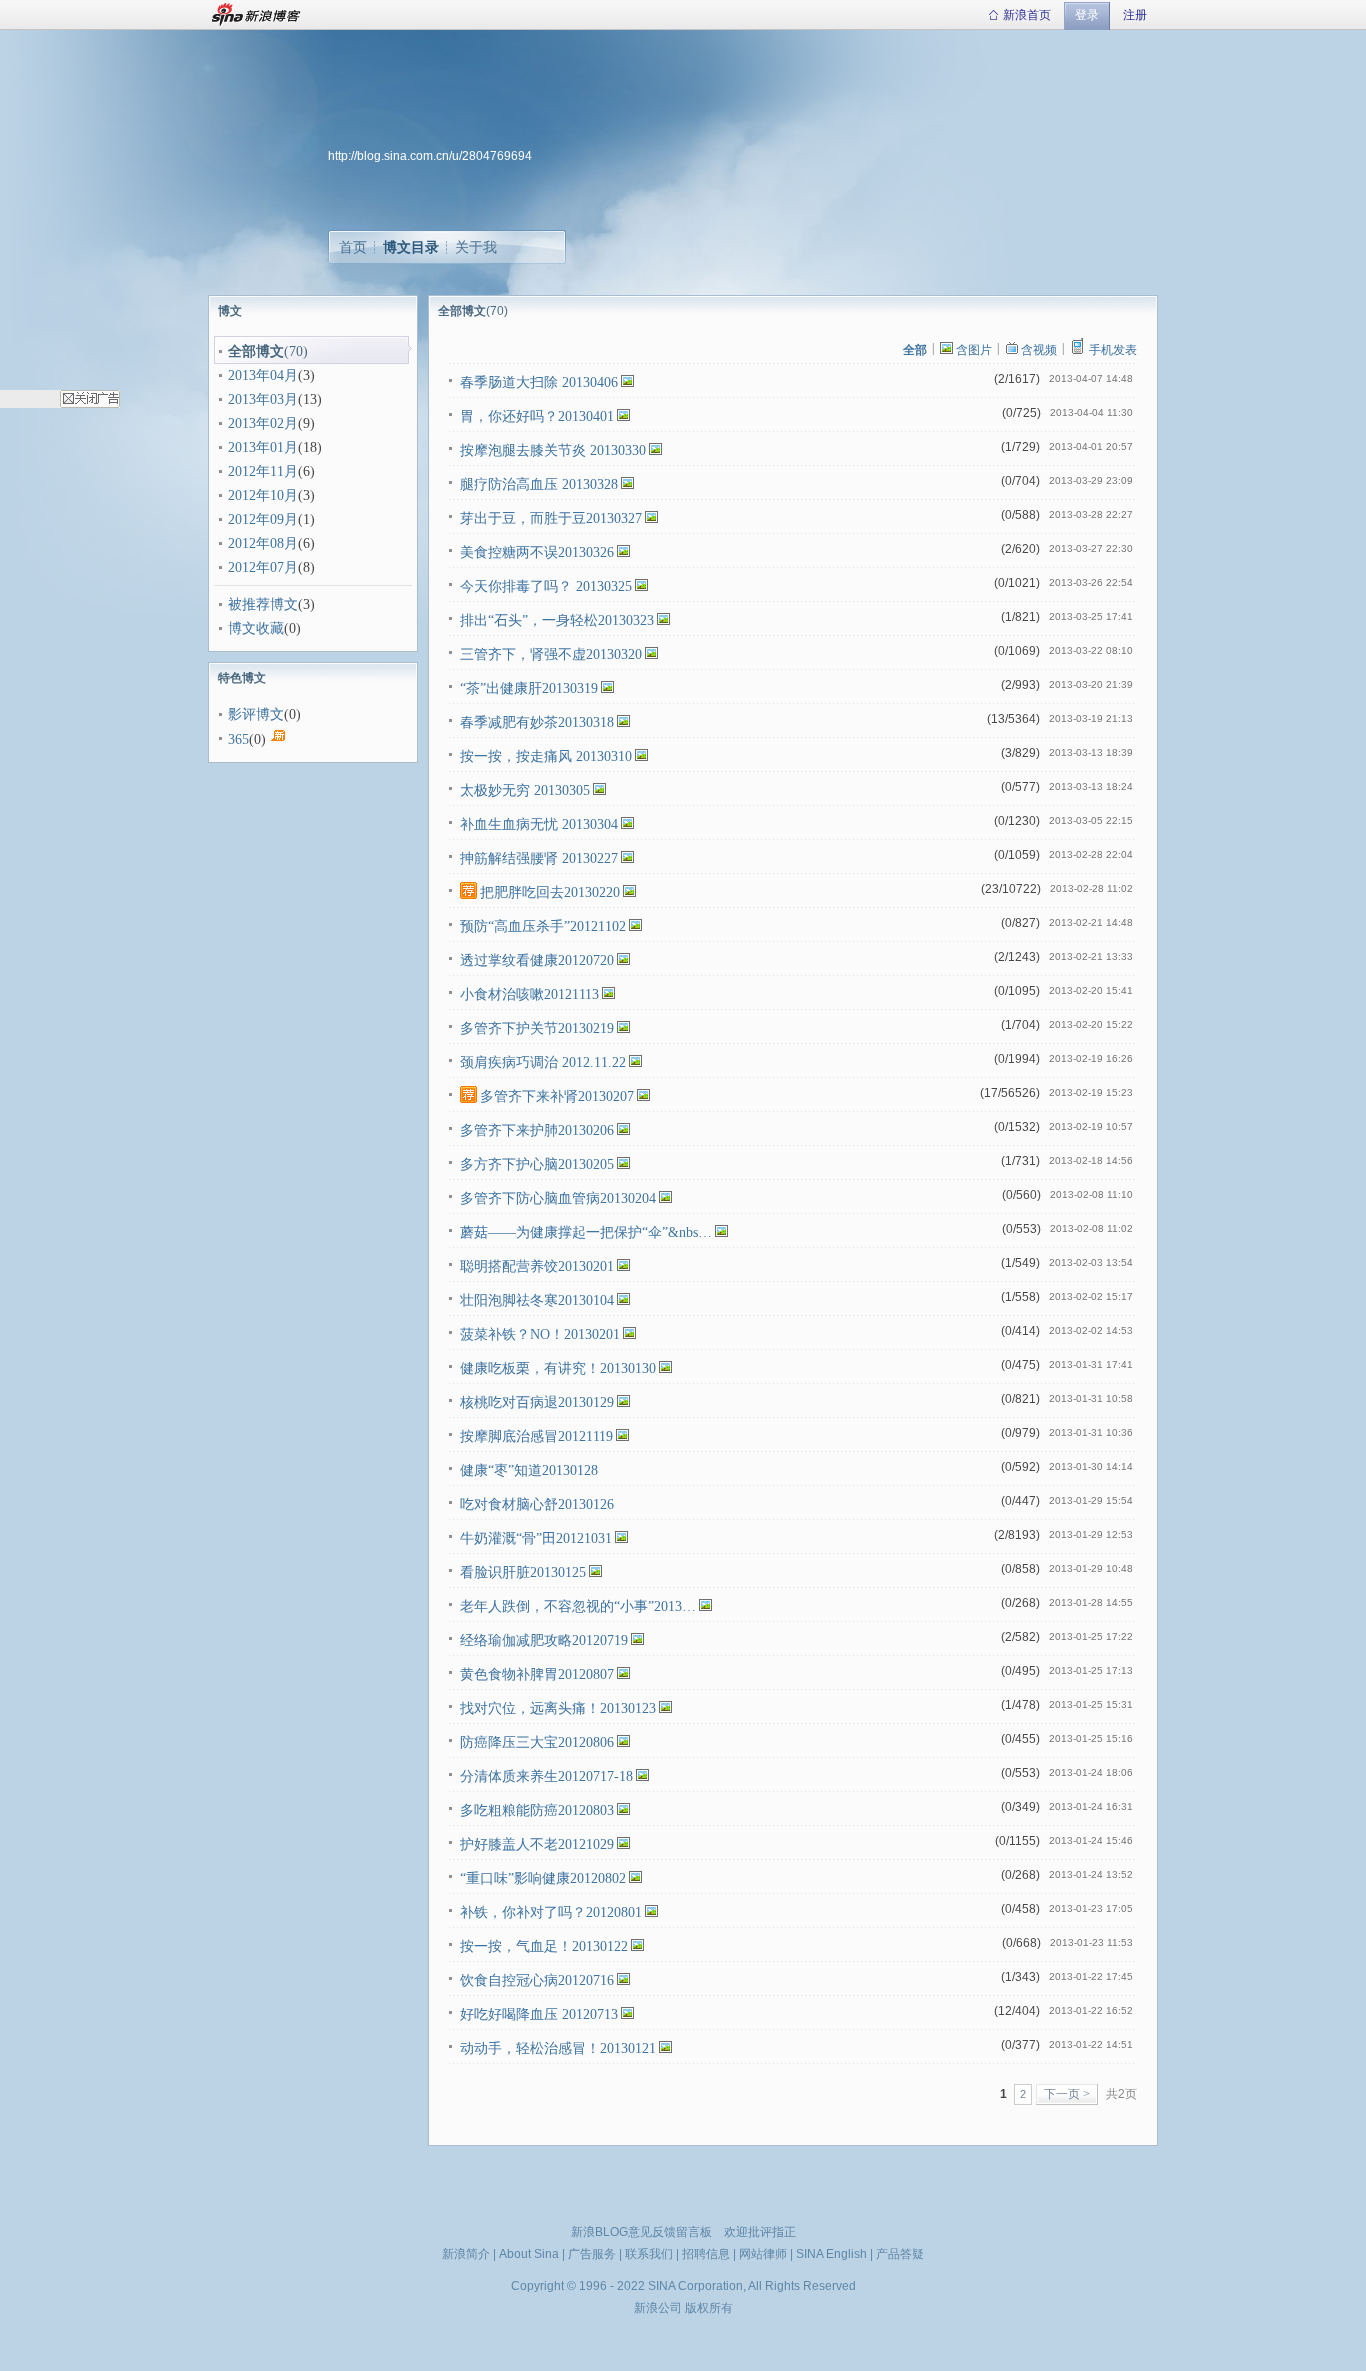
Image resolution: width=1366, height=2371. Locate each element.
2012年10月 (263, 495)
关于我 (476, 247)
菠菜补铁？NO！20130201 (540, 1334)
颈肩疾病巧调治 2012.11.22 (543, 1062)
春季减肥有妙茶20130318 (537, 722)
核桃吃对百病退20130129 (537, 1402)
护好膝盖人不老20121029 (537, 1844)
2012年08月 (263, 543)
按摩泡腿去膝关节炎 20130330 (553, 450)
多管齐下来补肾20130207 (557, 1096)
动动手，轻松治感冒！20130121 (558, 2048)
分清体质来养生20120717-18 (546, 1776)
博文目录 (411, 247)
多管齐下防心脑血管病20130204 (558, 1198)
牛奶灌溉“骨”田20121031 (536, 1538)
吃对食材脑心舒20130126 (537, 1504)
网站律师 (763, 2254)
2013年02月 (263, 423)
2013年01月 (263, 447)
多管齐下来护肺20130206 (537, 1130)
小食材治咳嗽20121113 (529, 994)
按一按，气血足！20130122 (544, 1946)
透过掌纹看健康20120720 (537, 960)
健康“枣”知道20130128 (529, 1470)
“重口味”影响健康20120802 (543, 1878)
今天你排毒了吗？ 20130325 (546, 586)
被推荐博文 (263, 604)
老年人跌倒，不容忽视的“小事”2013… (578, 1606)
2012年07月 (263, 567)
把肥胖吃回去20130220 (550, 892)
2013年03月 (263, 399)
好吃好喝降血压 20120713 (539, 2014)
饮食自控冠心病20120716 (537, 1980)
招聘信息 (706, 2254)
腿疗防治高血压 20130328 (539, 484)
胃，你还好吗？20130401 (537, 416)
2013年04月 (263, 375)
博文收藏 (256, 628)
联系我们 (649, 2254)
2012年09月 (263, 519)
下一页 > (1067, 2094)
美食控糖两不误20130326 (537, 552)
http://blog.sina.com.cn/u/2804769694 (430, 156)
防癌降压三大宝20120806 (537, 1742)
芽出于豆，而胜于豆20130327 (551, 518)
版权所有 (709, 2308)
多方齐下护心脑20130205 (537, 1164)
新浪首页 (1027, 15)
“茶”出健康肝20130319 (529, 688)
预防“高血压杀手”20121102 (543, 926)
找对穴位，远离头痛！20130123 (558, 1708)
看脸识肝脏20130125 (523, 1572)
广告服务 (592, 2254)
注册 (1135, 15)
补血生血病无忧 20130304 (539, 824)
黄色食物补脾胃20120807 (537, 1674)
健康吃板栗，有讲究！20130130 (558, 1368)
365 (238, 739)
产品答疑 (900, 2254)
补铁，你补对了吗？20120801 (551, 1912)
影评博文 (256, 714)
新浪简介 (466, 2254)
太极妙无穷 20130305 (525, 790)
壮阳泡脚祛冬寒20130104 (537, 1300)
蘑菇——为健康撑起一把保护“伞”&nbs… (586, 1232)
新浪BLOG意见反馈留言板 (641, 2232)
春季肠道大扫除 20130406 (539, 382)
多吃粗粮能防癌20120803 (537, 1810)
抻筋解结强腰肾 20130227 (539, 858)
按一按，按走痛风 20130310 (546, 756)
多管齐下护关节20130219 (537, 1028)
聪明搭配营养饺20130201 (537, 1266)
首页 (353, 247)
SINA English (831, 2254)
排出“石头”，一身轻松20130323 (557, 620)
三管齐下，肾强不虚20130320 (551, 654)
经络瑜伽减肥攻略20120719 (544, 1640)
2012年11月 (263, 471)
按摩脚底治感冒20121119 (536, 1436)
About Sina (529, 2254)
